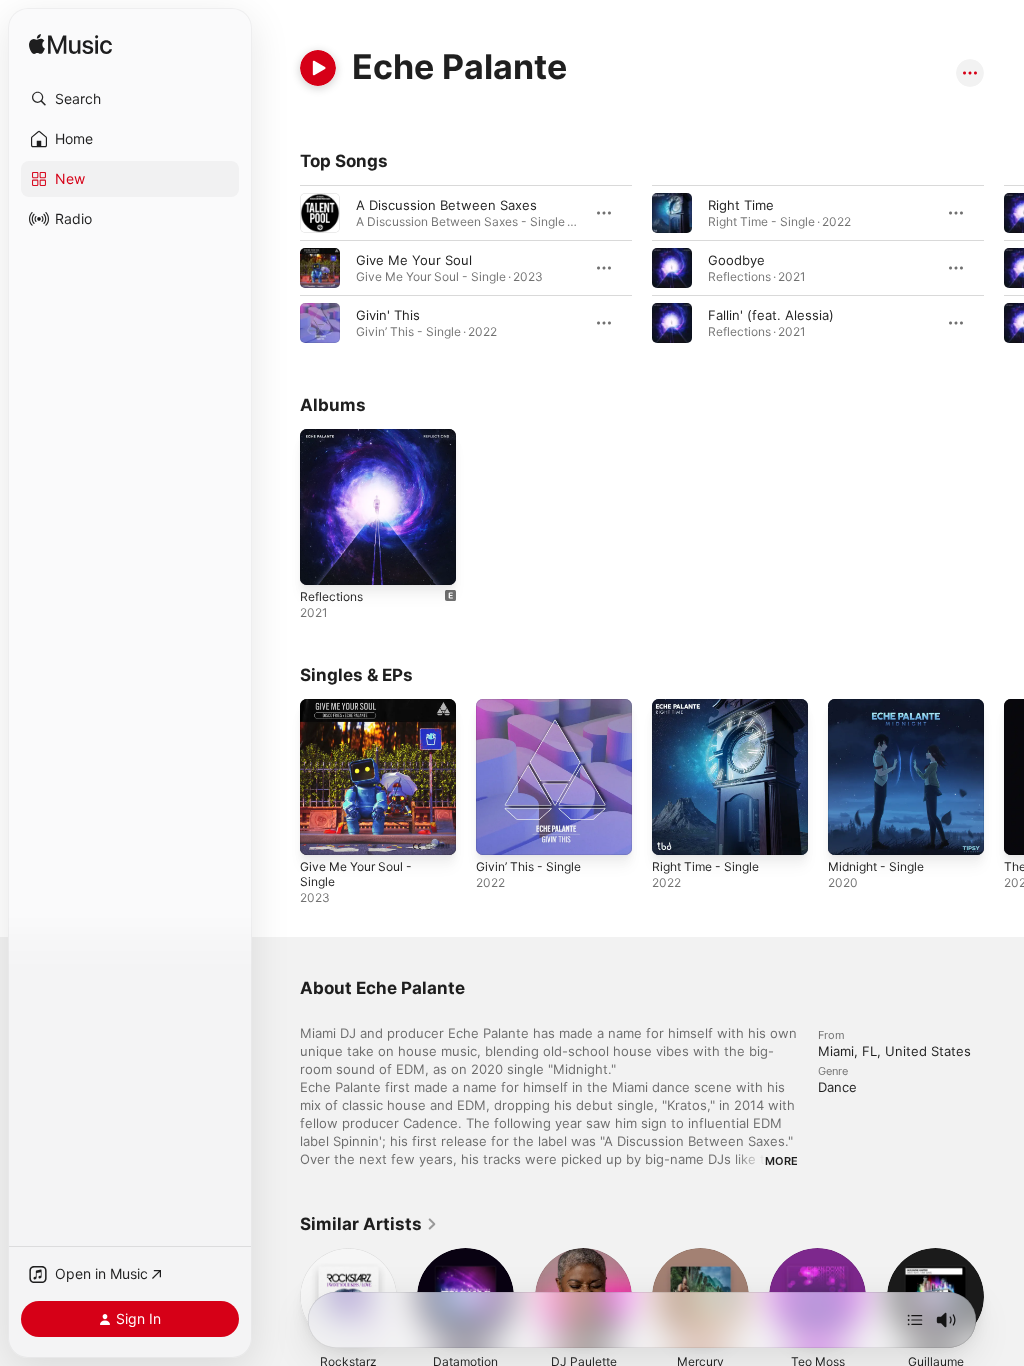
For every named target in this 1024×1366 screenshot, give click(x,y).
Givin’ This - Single (528, 866)
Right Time (741, 205)
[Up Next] (915, 1320)
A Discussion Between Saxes (446, 205)
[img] (70, 45)
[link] (369, 1224)
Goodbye (736, 260)
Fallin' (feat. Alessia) (771, 315)
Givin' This (388, 315)
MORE (781, 1161)
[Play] (318, 68)
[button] (130, 99)
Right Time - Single (705, 866)
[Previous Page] (280, 268)
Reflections (331, 596)
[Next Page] (1004, 268)
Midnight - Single (876, 866)
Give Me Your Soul (414, 260)
